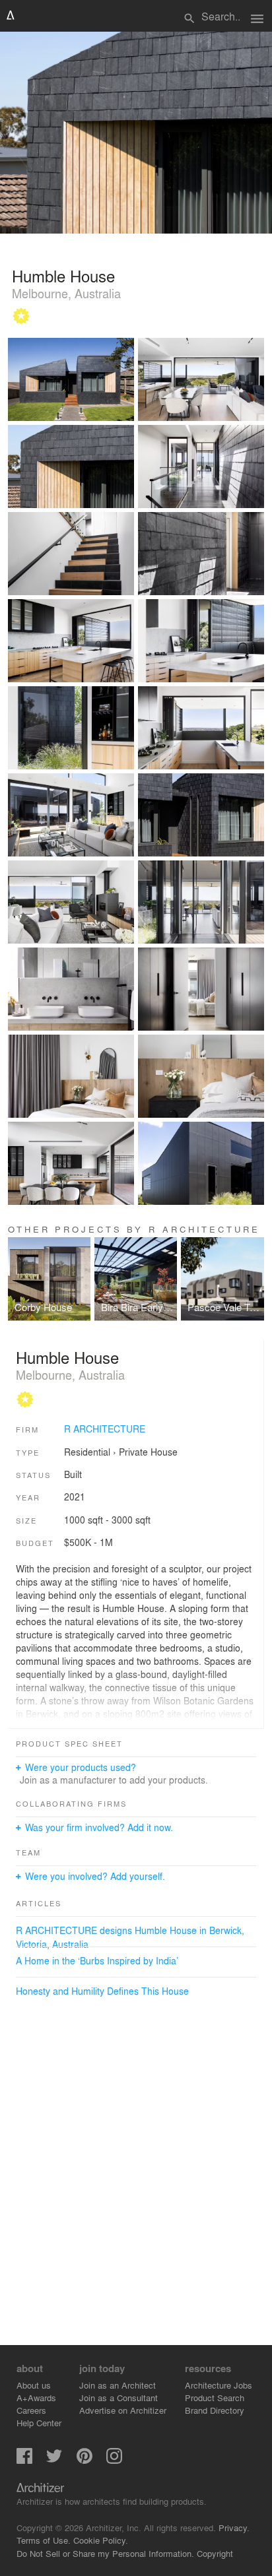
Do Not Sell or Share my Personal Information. (105, 2553)
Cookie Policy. (101, 2540)
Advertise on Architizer (123, 2410)
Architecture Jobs (219, 2385)
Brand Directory (215, 2410)
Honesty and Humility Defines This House (102, 1991)
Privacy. (234, 2528)
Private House (148, 1452)
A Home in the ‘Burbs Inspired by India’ (97, 1960)
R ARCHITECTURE (105, 1429)
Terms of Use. (44, 2540)
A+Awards (36, 2398)
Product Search (215, 2398)
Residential (87, 1452)
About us (34, 2385)
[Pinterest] (85, 2460)
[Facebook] (24, 2460)
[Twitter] (54, 2460)
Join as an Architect (118, 2385)
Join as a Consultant (119, 2398)
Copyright (215, 2553)
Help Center (39, 2423)
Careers (31, 2410)
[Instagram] (114, 2460)
